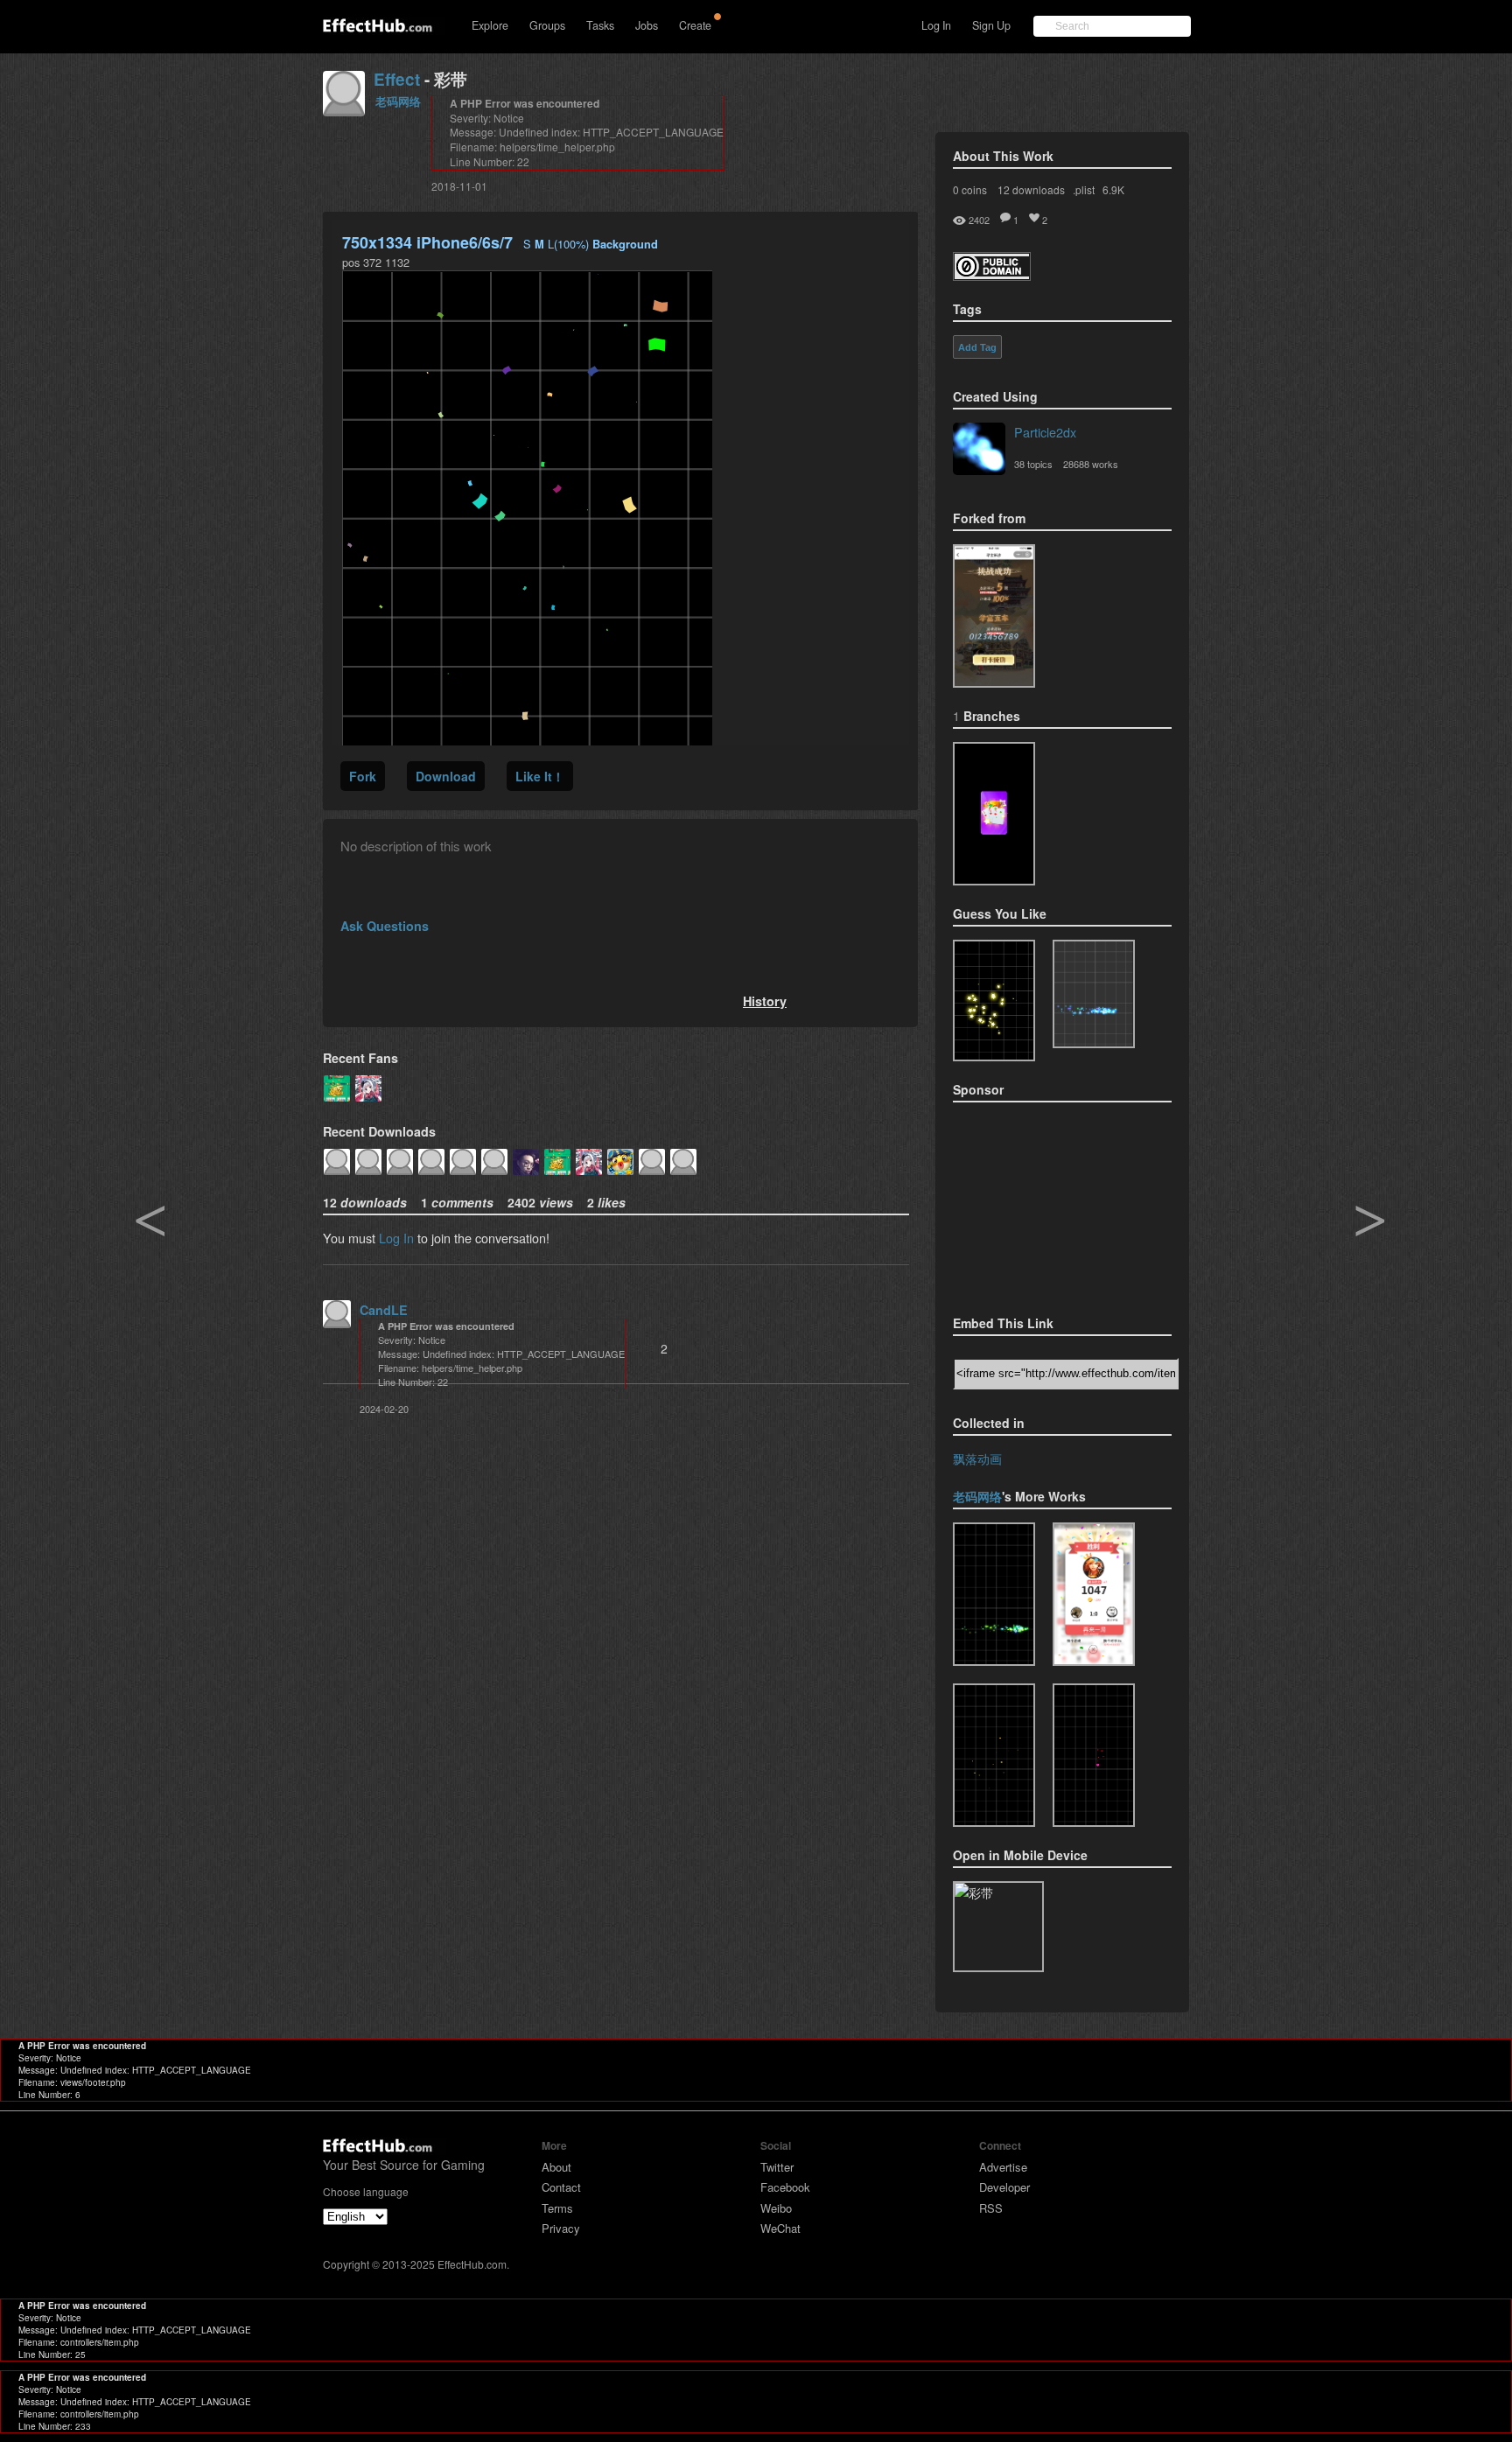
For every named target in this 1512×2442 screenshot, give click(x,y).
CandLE (384, 1310)
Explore (490, 25)
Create (695, 25)
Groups (547, 25)
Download (446, 776)
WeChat (780, 2228)
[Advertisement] (1040, 1203)
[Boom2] (994, 1001)
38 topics (1033, 464)
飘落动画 (977, 1458)
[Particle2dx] (979, 451)
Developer (1004, 2187)
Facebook (785, 2187)
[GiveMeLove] (1094, 1755)
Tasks (600, 25)
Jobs (647, 25)
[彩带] (994, 616)
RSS (991, 2208)
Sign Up (991, 25)
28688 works (1091, 464)
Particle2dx (1045, 432)
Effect (397, 79)
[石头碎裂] (994, 1755)
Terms (557, 2208)
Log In (936, 25)
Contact (561, 2187)
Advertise (1003, 2167)
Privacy (561, 2228)
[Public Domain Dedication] (992, 275)
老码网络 (398, 101)
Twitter (777, 2167)
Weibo (776, 2208)
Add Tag (977, 347)
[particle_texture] (1094, 994)
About (556, 2167)
